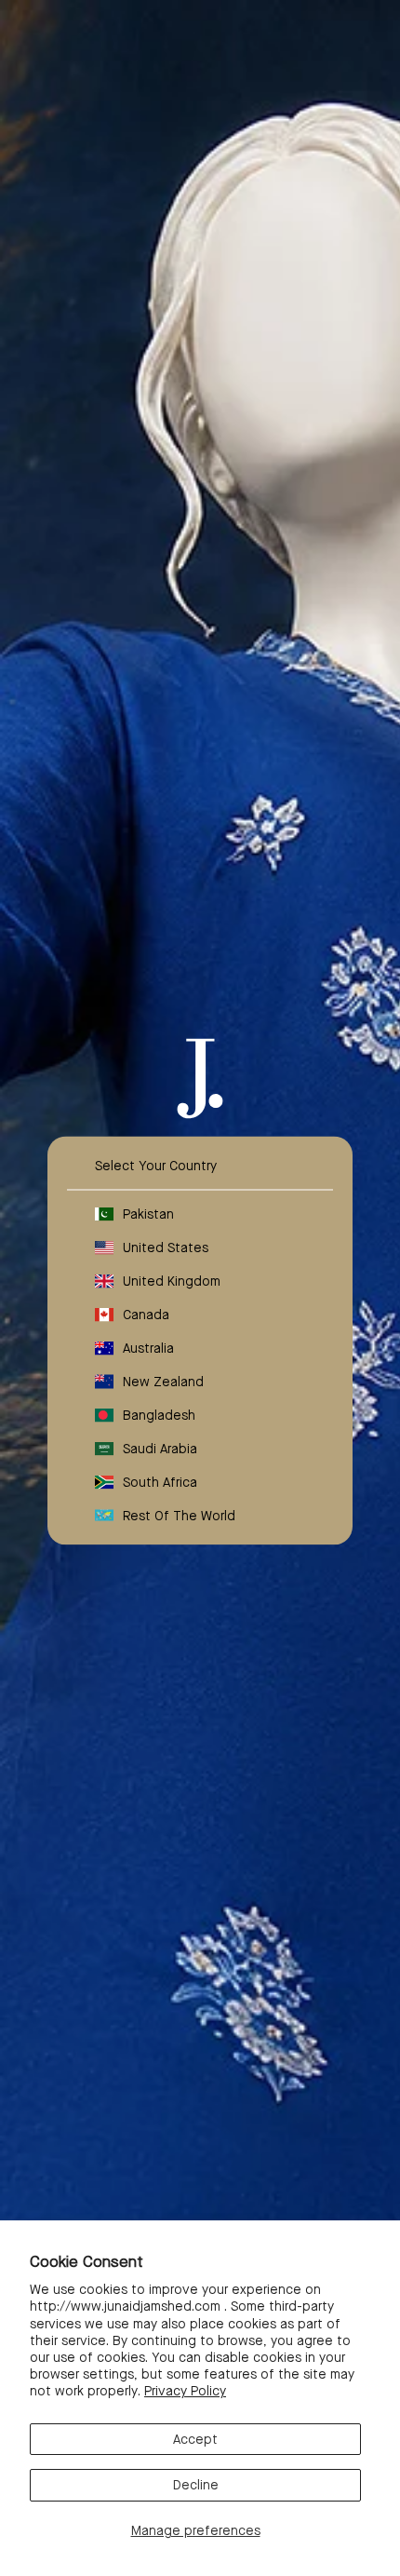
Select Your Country (156, 1165)
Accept (195, 2439)
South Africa (160, 1481)
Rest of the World (179, 1515)
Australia (148, 1347)
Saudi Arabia (160, 1448)
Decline (196, 2485)
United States (166, 1247)
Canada (146, 1314)
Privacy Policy (185, 2391)
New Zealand (163, 1381)
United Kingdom (172, 1280)
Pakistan (148, 1213)
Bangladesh (159, 1414)
